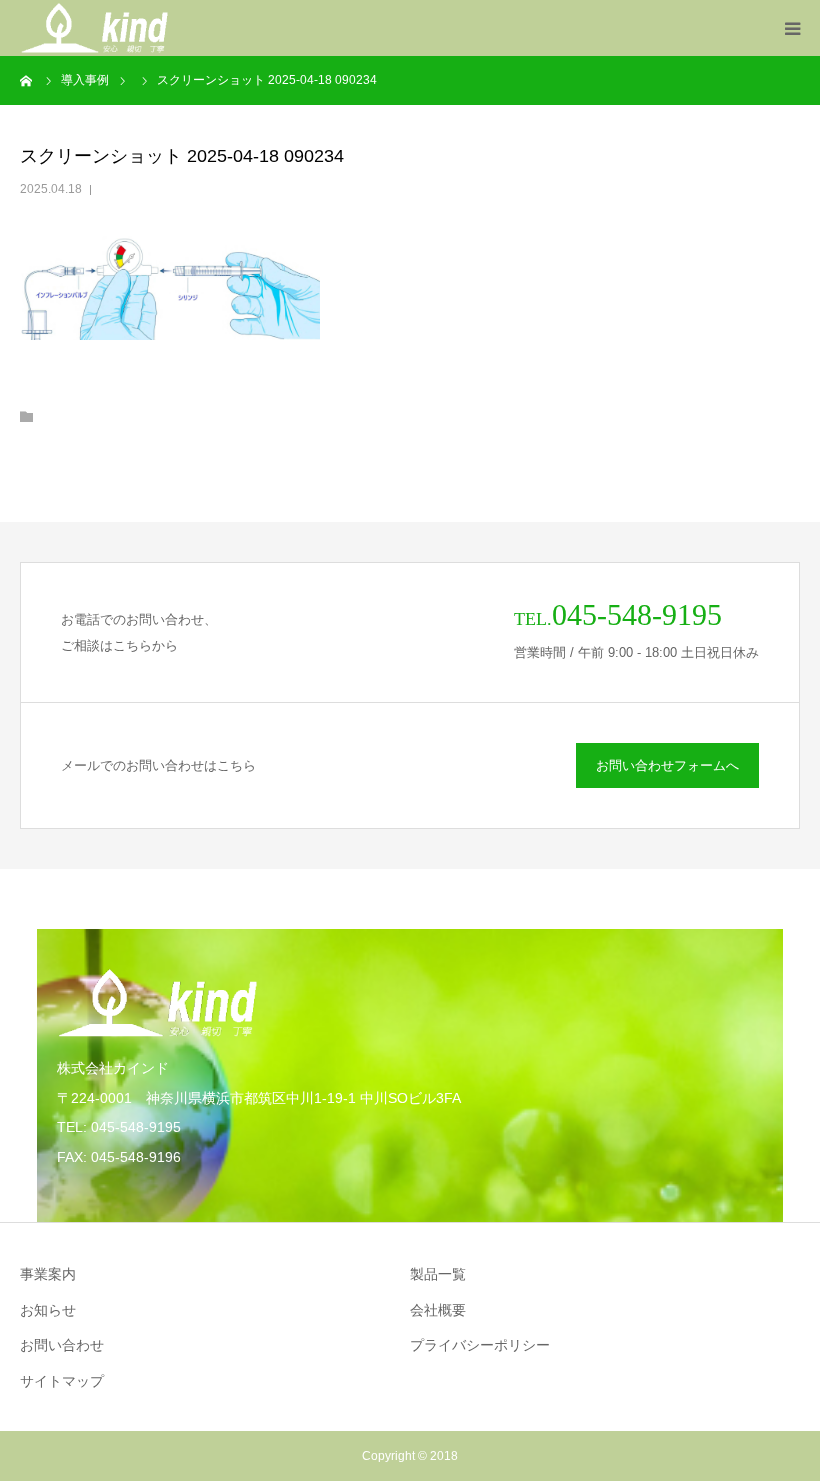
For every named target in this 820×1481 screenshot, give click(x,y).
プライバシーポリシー (480, 1345)
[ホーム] (27, 80)
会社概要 (438, 1310)
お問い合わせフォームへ (667, 765)
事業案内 (48, 1274)
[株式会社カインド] (94, 28)
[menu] (792, 28)
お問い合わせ (62, 1345)
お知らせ (48, 1310)
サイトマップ (62, 1381)
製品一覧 (438, 1274)
